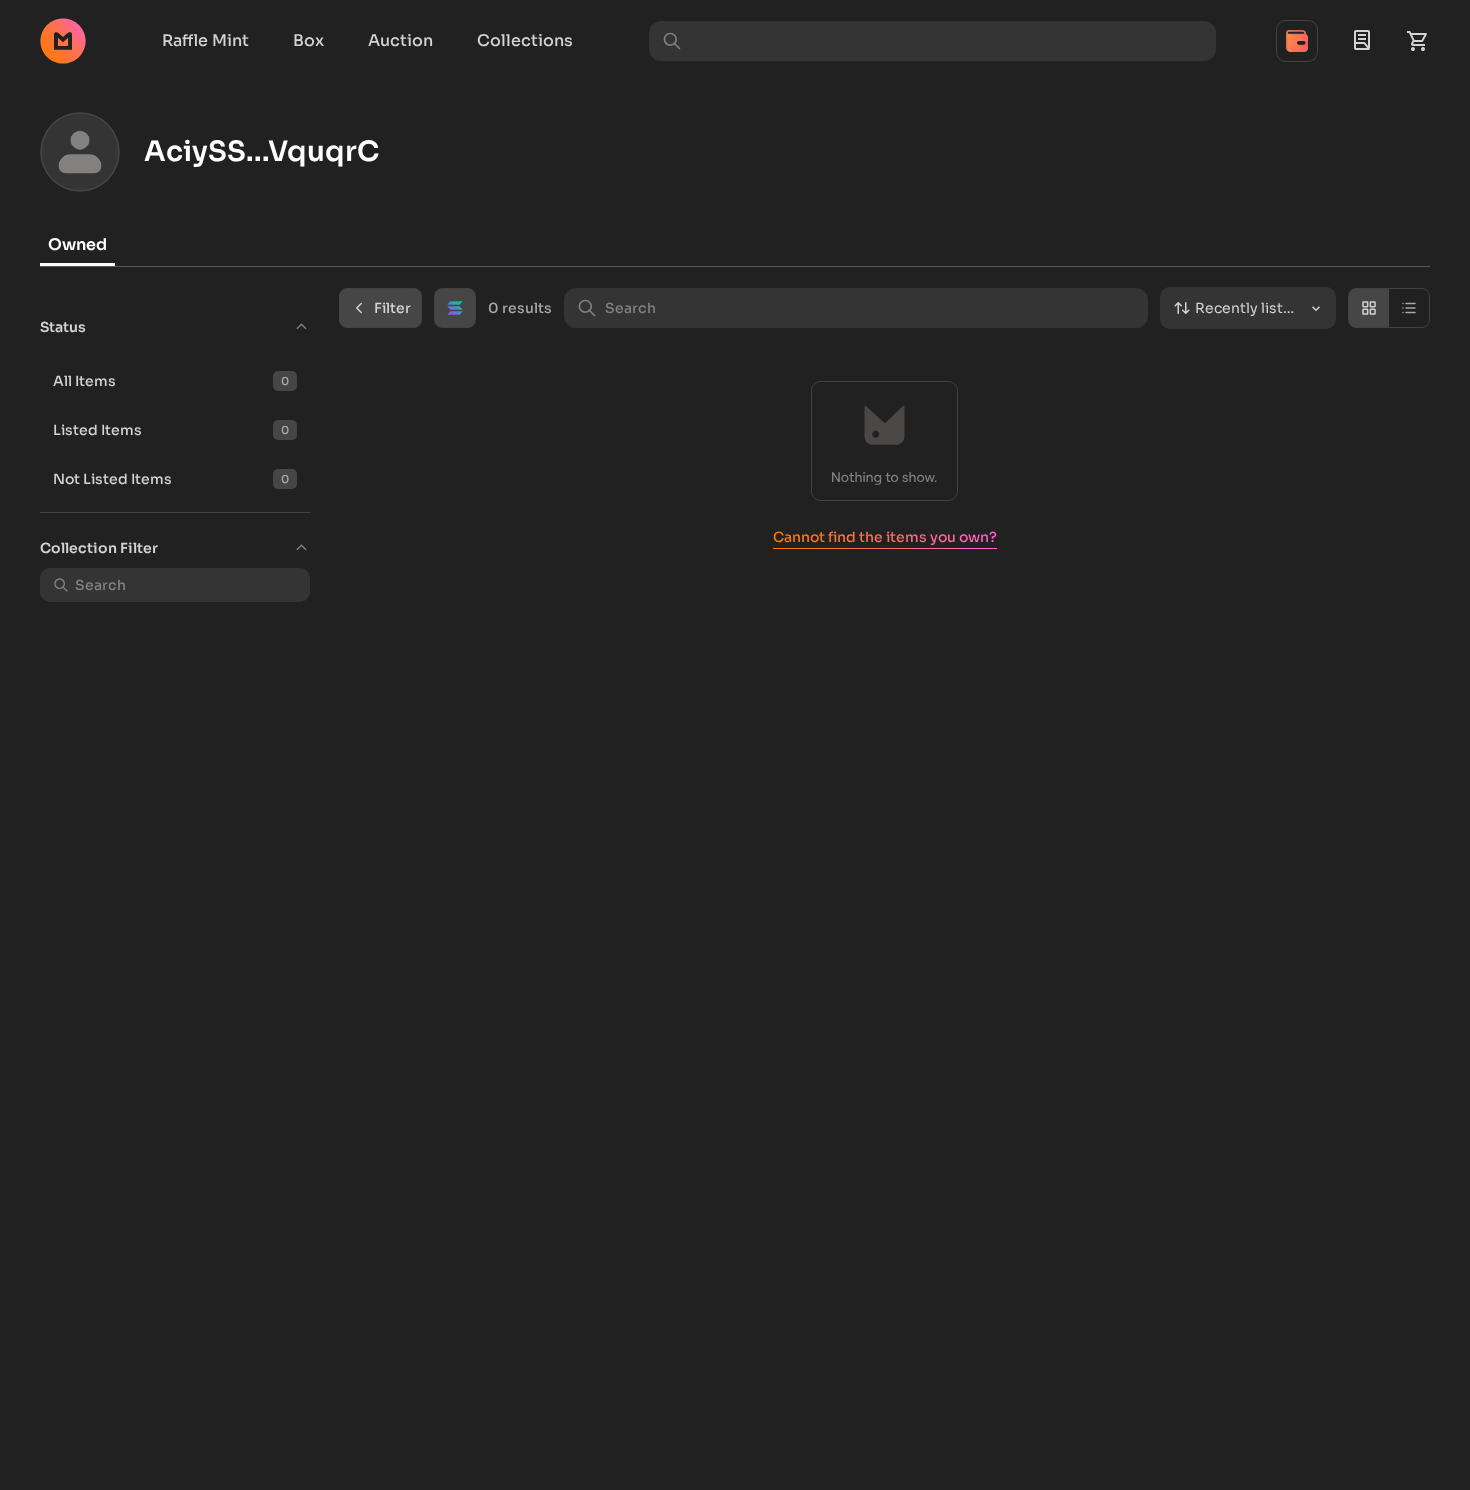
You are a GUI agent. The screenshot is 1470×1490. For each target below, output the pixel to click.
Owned (77, 244)
